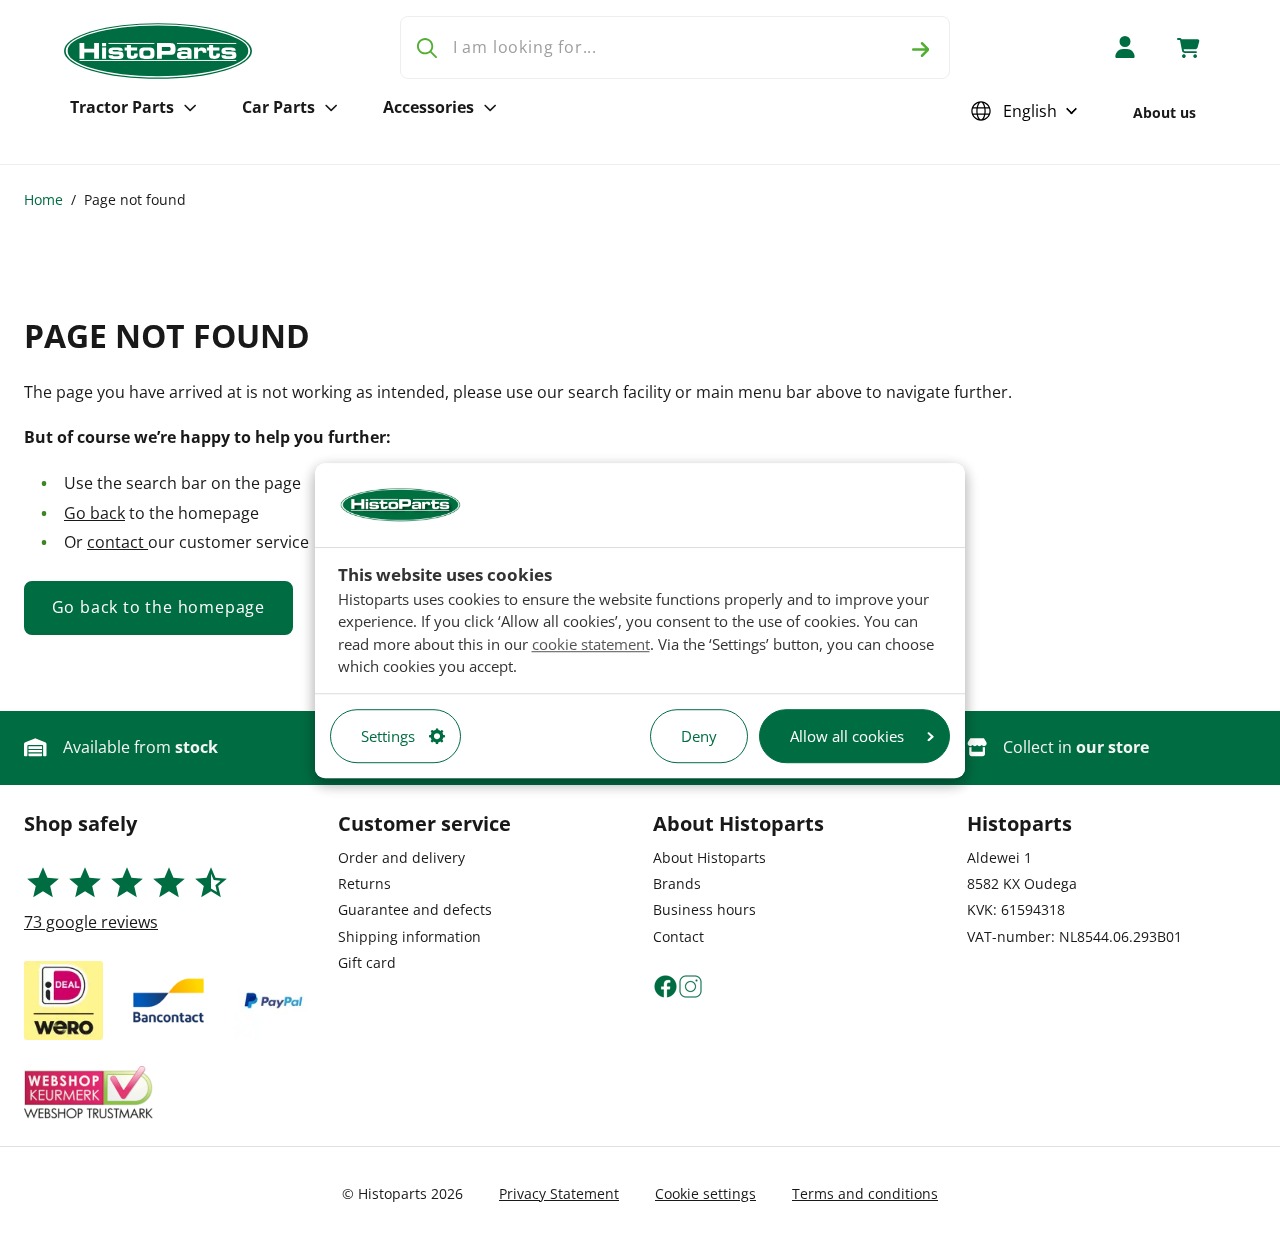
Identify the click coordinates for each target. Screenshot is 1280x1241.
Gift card (367, 962)
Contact (678, 936)
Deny (699, 736)
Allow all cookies (847, 736)
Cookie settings (705, 1193)
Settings (388, 736)
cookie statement (591, 644)
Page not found (135, 199)
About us (1164, 112)
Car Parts (278, 107)
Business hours (704, 909)
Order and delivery (401, 857)
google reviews (91, 922)
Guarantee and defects (415, 909)
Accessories (428, 107)
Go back (94, 513)
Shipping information (409, 936)
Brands (677, 883)
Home (43, 199)
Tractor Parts (122, 107)
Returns (364, 883)
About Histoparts (709, 857)
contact (117, 542)
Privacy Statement (559, 1193)
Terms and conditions (865, 1193)
